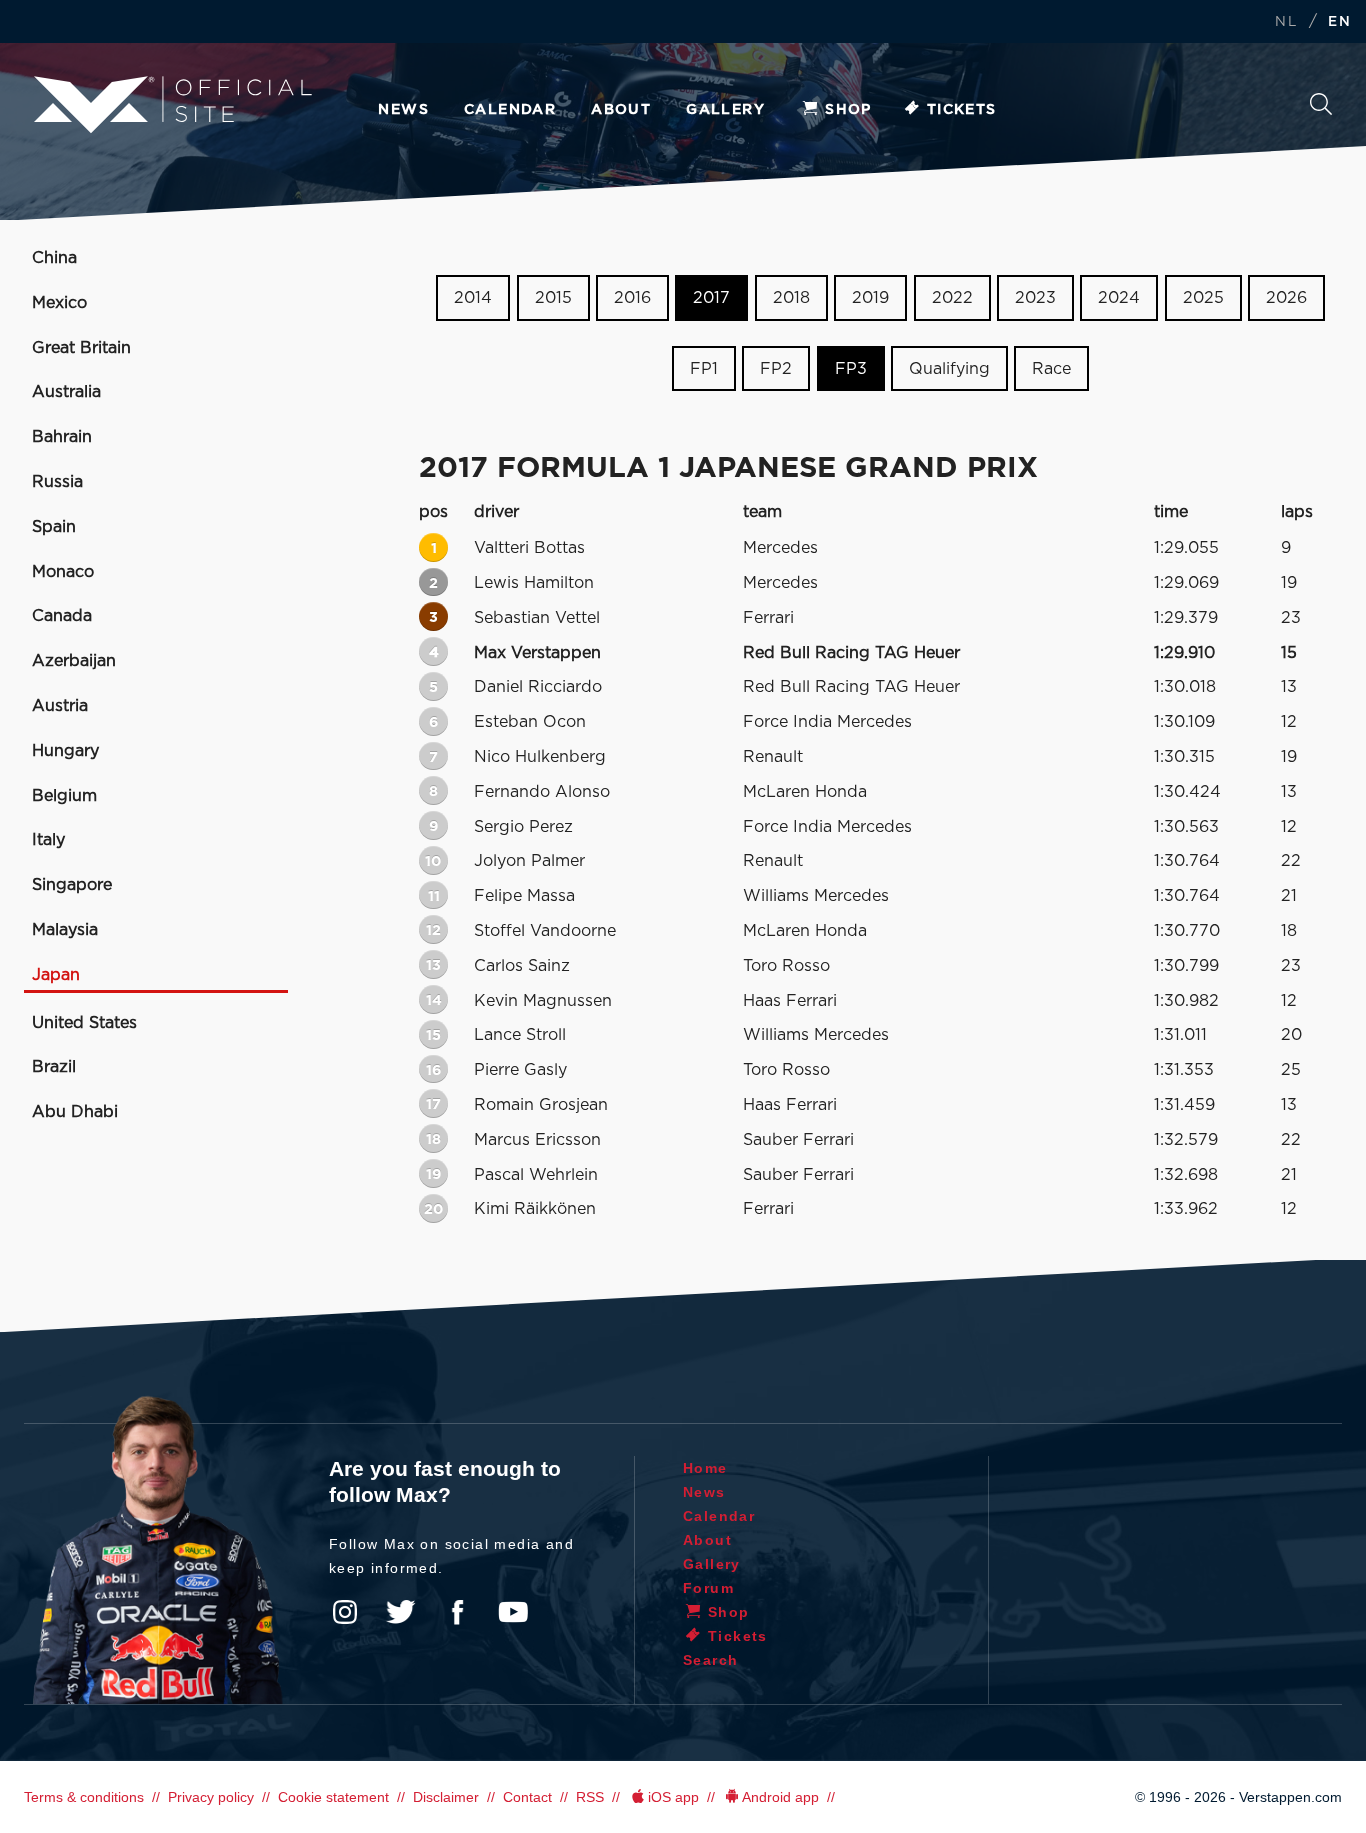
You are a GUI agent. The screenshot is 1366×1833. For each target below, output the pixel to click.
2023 (1035, 298)
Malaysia (65, 930)
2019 (870, 298)
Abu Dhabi (75, 1112)
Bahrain (62, 437)
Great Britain (81, 348)
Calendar (510, 110)
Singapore (72, 885)
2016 (632, 298)
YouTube (513, 1612)
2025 (1203, 298)
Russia (57, 482)
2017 (711, 298)
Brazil (54, 1067)
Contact (527, 1797)
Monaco (63, 572)
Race (1051, 369)
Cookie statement (333, 1797)
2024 (1119, 298)
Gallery (725, 110)
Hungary (65, 751)
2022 (952, 298)
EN (1339, 22)
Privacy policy (211, 1797)
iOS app (673, 1797)
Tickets (962, 110)
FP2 (776, 369)
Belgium (64, 796)
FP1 (704, 369)
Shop (848, 110)
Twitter (401, 1612)
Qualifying (949, 369)
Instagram (345, 1612)
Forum (708, 1588)
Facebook (457, 1612)
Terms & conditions (84, 1797)
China (54, 258)
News (403, 110)
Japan (56, 975)
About (621, 110)
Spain (54, 527)
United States (84, 1023)
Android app (780, 1797)
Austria (60, 706)
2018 (791, 298)
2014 (473, 298)
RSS (590, 1797)
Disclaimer (446, 1797)
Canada (62, 616)
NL (1286, 22)
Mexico (59, 303)
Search (1321, 109)
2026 (1286, 298)
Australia (66, 392)
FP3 (851, 369)
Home (705, 1468)
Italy (48, 840)
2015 (553, 298)
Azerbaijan (74, 661)
